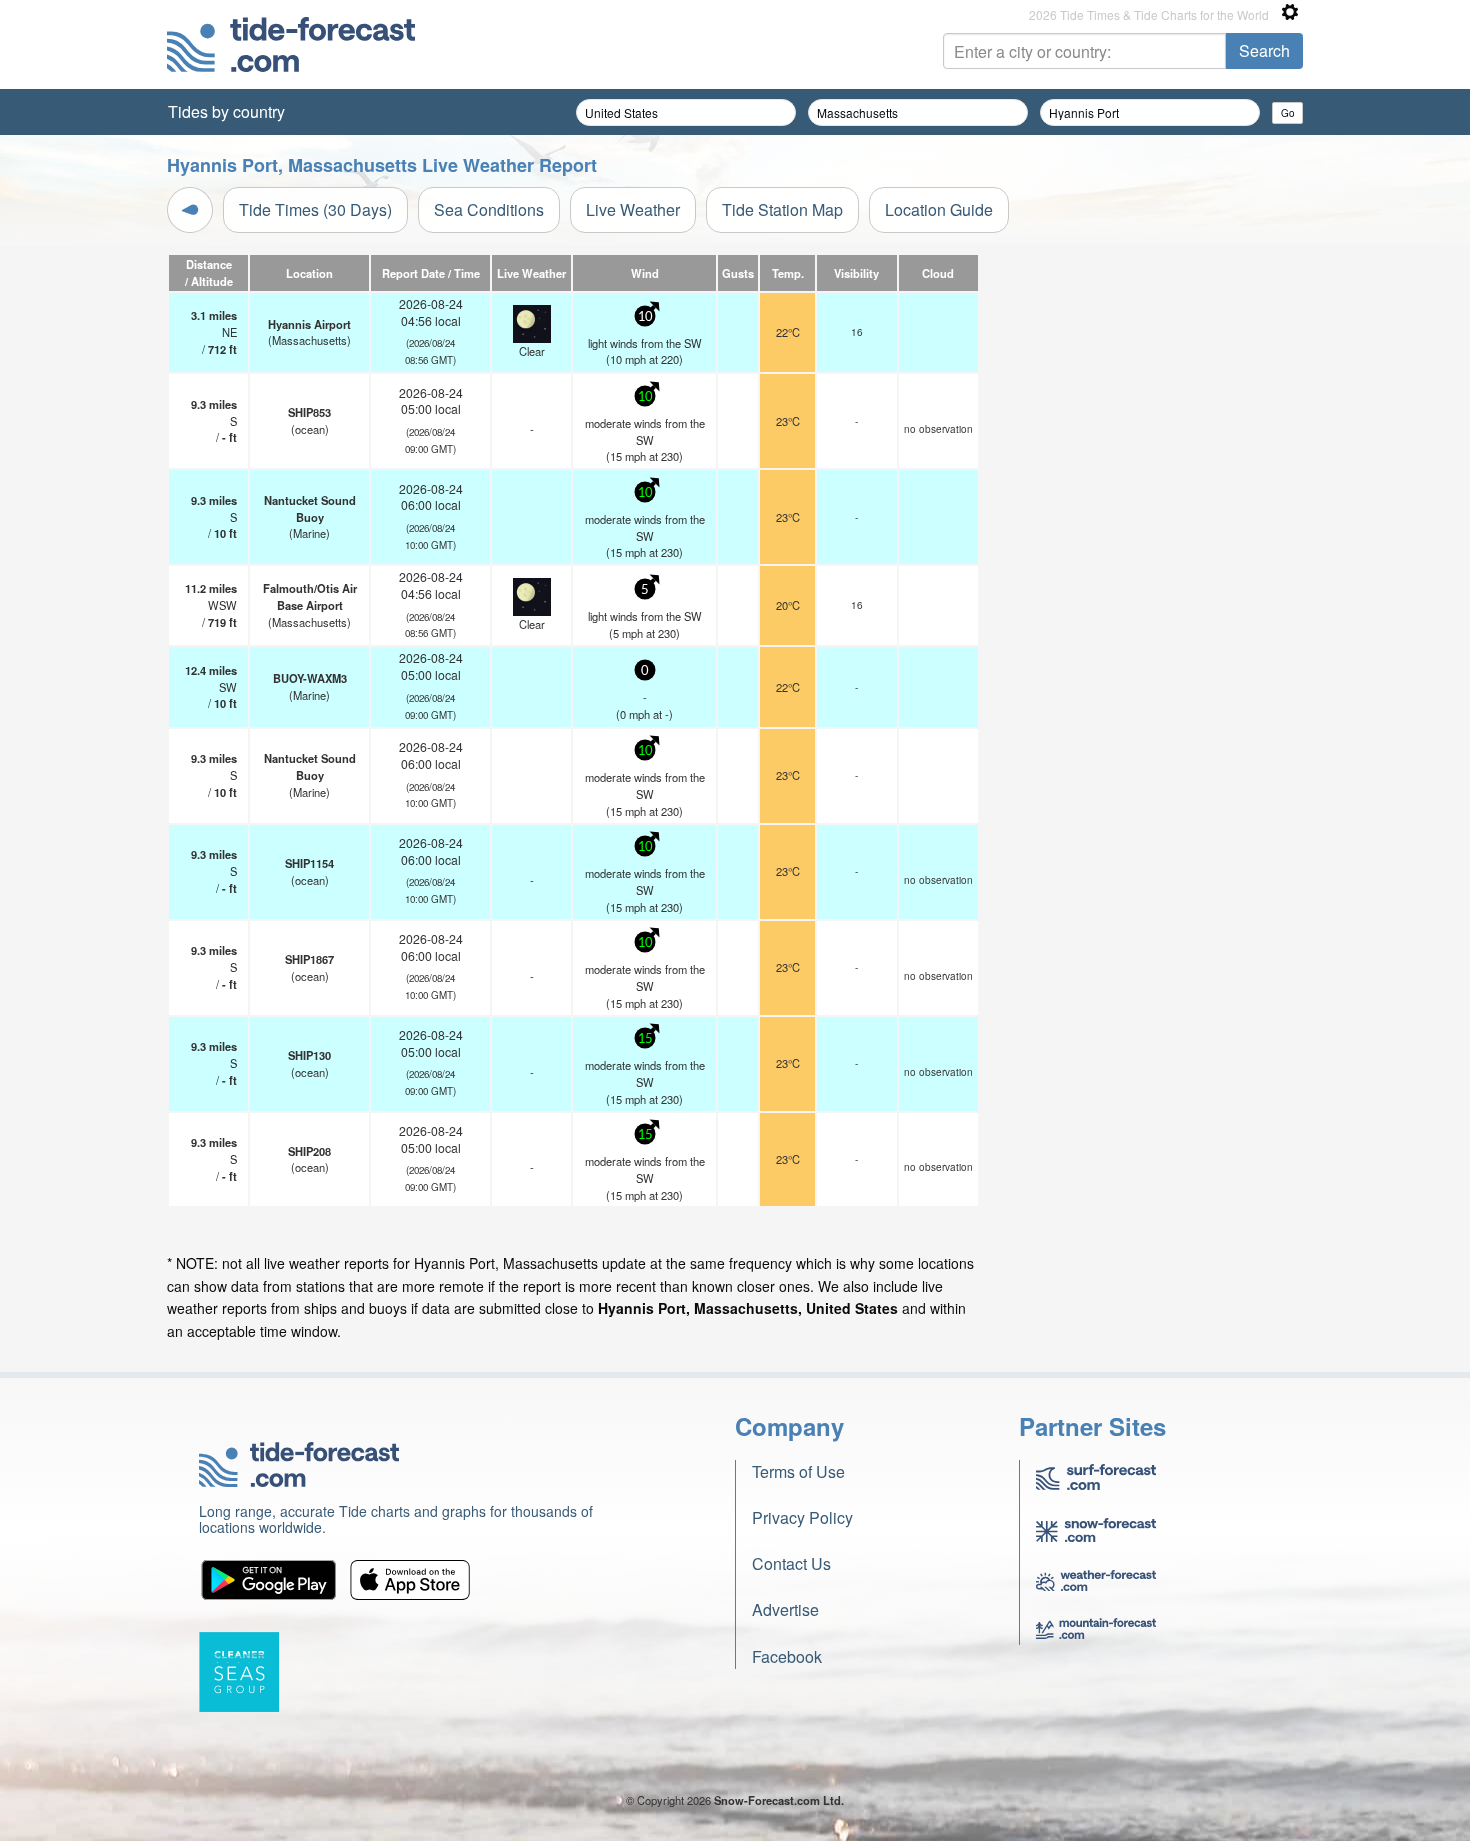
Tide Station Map (782, 209)
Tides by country (226, 111)
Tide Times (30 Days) (315, 209)
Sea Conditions (489, 209)
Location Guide (939, 209)
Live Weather (633, 209)
